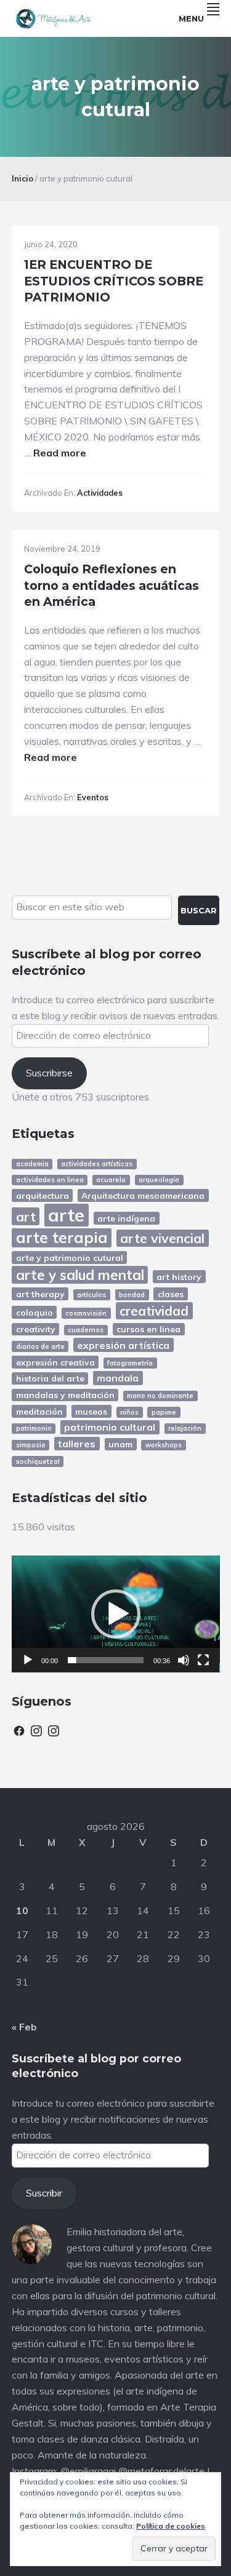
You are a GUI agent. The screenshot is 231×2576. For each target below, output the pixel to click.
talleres (77, 1444)
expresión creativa (55, 1362)
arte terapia (62, 1238)
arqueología (159, 1180)
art (26, 1216)
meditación (39, 1411)
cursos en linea (148, 1329)
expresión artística (123, 1345)
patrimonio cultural (110, 1427)
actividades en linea (50, 1180)
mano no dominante (160, 1396)
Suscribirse (49, 1073)
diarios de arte (40, 1346)
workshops (164, 1445)
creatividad (154, 1311)
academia (32, 1164)
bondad (132, 1295)
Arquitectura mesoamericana (143, 1195)
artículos (91, 1295)
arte (66, 1214)
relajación (185, 1428)
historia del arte (50, 1378)
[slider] (106, 1660)
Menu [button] (191, 18)
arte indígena (126, 1218)
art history (179, 1277)
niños (129, 1412)
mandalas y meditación (65, 1395)
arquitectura (43, 1195)
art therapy (40, 1294)
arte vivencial (162, 1238)
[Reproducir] (28, 1660)
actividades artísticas (97, 1164)
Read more (60, 453)
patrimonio (34, 1428)
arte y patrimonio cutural (70, 1258)
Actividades (100, 493)
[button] (116, 1614)
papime (164, 1412)
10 (22, 1910)
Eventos (93, 797)
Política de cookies (171, 2526)
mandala (118, 1378)
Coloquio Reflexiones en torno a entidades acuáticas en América (111, 585)
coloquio (34, 1312)
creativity (36, 1329)
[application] (116, 1614)
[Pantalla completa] (203, 1660)
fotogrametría (130, 1363)
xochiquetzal (38, 1461)
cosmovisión (86, 1313)
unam (120, 1444)
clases (171, 1294)
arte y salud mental (80, 1275)
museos (91, 1411)
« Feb (24, 2027)
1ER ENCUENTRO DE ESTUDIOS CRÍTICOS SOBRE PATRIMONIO (114, 281)
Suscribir (44, 2193)
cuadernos (86, 1330)
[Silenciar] (184, 1660)
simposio (31, 1445)
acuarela (111, 1180)
